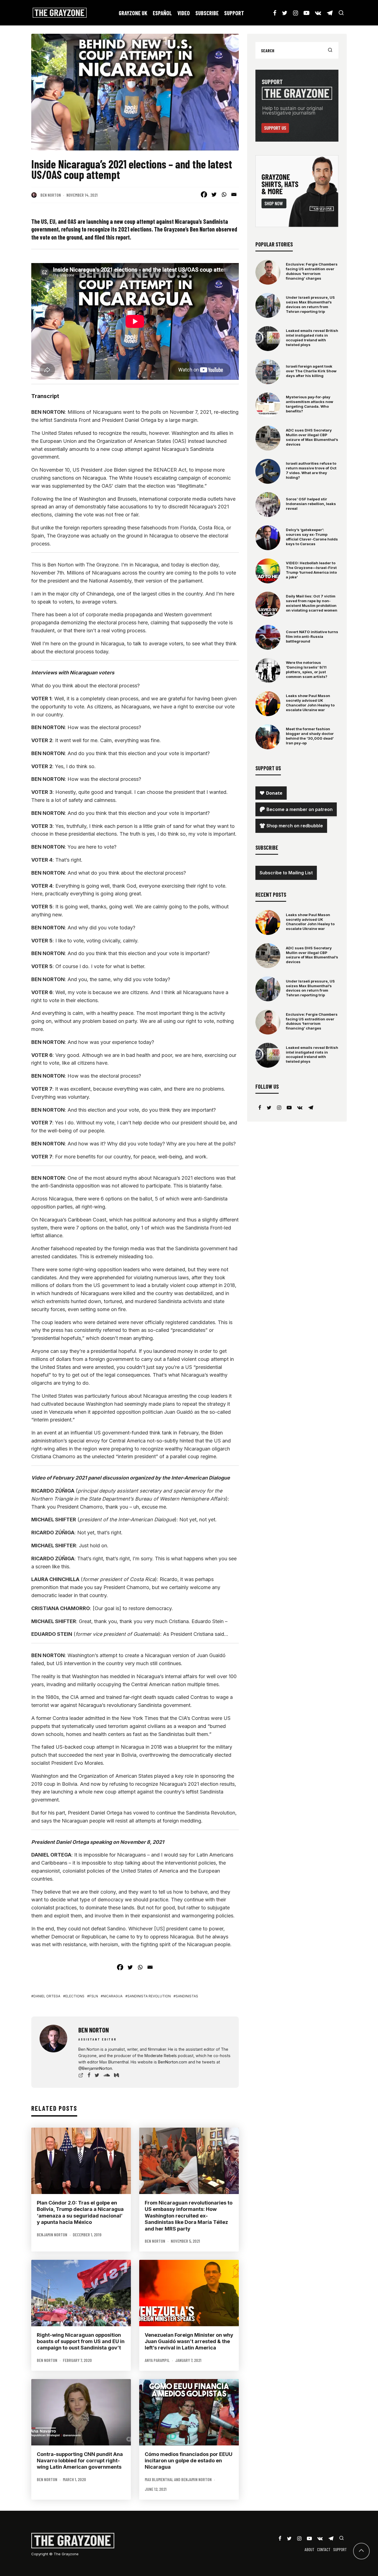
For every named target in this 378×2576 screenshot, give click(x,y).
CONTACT (324, 2549)
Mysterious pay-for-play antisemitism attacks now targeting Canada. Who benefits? (310, 404)
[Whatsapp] (224, 194)
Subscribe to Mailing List (286, 873)
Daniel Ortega (47, 1996)
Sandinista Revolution (149, 1996)
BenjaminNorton (97, 2068)
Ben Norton (51, 195)
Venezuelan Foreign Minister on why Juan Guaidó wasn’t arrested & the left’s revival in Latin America (189, 2341)
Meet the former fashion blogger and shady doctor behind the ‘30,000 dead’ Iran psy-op (310, 736)
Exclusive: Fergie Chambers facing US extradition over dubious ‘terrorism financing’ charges (312, 271)
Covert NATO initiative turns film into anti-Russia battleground (312, 636)
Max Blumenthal (159, 2479)
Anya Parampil (157, 2360)
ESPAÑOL (162, 13)
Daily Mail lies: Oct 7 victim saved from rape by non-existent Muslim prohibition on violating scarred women (312, 603)
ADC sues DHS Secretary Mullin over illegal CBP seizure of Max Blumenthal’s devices (312, 437)
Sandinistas (187, 1996)
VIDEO (184, 13)
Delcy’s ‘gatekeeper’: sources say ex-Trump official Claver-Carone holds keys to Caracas (312, 537)
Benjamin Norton (52, 2235)
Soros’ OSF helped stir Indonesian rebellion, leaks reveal (311, 504)
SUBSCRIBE (207, 13)
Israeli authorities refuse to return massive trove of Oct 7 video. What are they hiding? (311, 470)
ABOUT (310, 2549)
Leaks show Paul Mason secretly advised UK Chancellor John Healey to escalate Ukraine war (310, 703)
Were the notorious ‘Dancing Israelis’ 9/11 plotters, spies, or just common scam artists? (307, 670)
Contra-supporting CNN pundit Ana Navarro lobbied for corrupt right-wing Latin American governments (80, 2461)
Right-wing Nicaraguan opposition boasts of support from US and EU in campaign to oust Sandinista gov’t (81, 2341)
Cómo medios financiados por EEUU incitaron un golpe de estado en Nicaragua (189, 2461)
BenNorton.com (173, 2062)
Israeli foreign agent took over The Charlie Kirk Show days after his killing (311, 371)
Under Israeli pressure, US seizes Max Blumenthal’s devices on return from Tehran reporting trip (310, 304)
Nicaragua (113, 1996)
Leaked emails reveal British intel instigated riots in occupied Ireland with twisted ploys (312, 338)
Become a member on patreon (300, 809)
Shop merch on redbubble (295, 826)
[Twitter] (214, 194)
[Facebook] (204, 194)
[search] (330, 50)
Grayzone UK (133, 13)
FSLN (94, 1996)
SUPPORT (234, 13)
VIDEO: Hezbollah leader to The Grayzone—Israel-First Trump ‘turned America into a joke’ (311, 570)
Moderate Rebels (161, 2056)
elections (75, 1996)
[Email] (234, 194)
